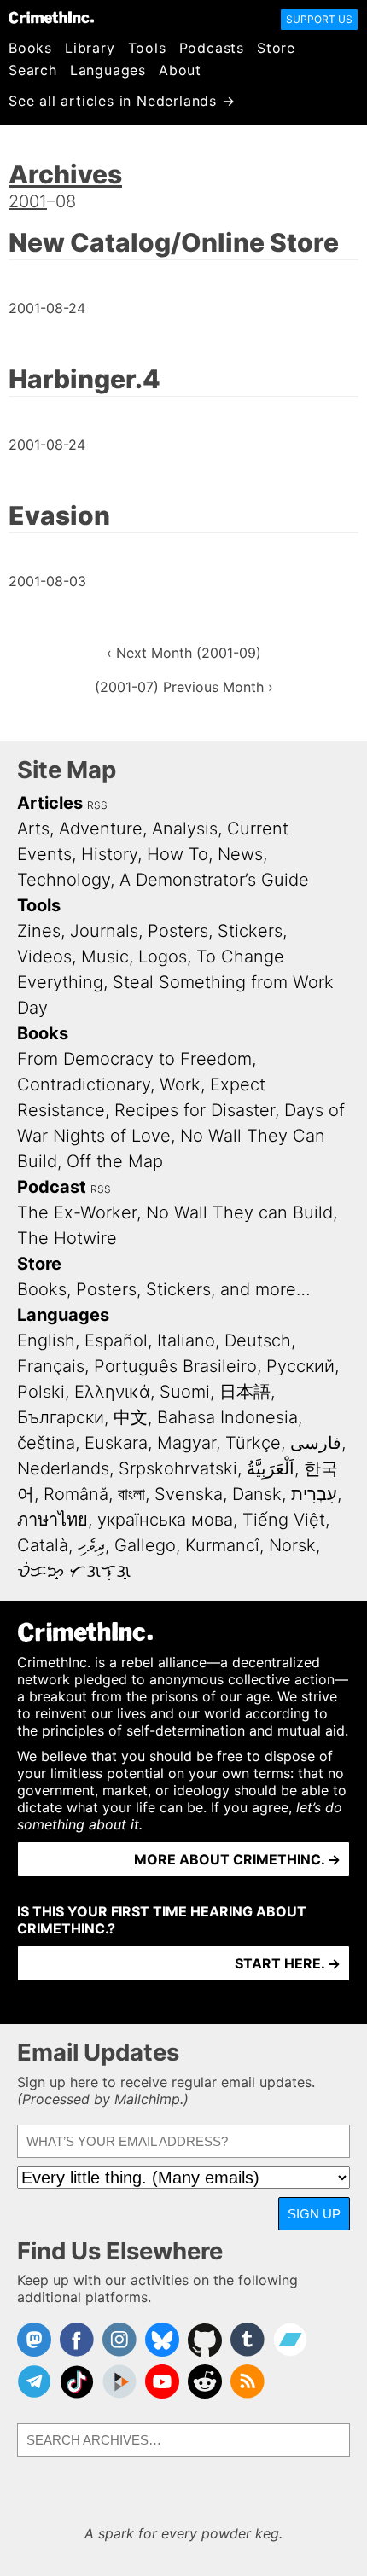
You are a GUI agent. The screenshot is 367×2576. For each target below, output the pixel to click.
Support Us (319, 19)
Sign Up (314, 2214)
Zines (39, 931)
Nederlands (63, 1468)
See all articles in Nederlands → (122, 101)
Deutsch (258, 1340)
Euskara (116, 1443)
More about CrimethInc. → (237, 1859)
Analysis (185, 829)
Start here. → (288, 1963)
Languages (108, 70)
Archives (65, 174)
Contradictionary (84, 1084)
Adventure (101, 829)
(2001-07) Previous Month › (184, 687)
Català (43, 1545)
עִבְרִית (314, 1494)
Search (33, 70)
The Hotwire (67, 1238)
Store (276, 48)
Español (116, 1340)
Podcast (52, 1187)
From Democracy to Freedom (134, 1059)
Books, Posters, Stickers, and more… (164, 1289)
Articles (50, 803)
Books (30, 48)
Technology (64, 880)
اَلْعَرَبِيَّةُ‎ (271, 1468)
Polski (41, 1392)
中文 (131, 1417)
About (180, 70)
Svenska (189, 1494)
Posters (178, 931)
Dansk (257, 1494)
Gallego (145, 1545)
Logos (163, 957)
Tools (147, 48)
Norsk (292, 1545)
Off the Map (115, 1161)
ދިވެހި (91, 1545)
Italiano (186, 1340)
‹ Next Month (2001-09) (184, 653)
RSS (97, 805)
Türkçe (253, 1443)
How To (178, 854)
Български (61, 1417)
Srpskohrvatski (178, 1468)
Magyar (186, 1443)
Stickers (250, 931)
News (240, 854)
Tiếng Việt (284, 1520)
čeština (46, 1443)
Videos (44, 957)
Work (180, 1084)
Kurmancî (222, 1545)
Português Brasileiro (175, 1366)
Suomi (185, 1392)
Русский (300, 1366)
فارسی (316, 1443)
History (109, 854)
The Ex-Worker (77, 1212)
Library (90, 48)
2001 (28, 201)
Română (76, 1494)
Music (105, 957)
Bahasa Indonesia (227, 1417)
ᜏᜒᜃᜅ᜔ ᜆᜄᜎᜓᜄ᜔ (74, 1571)
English (46, 1340)
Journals (104, 931)
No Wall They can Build (239, 1212)
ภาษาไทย (52, 1520)
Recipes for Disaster (195, 1110)
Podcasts (212, 48)
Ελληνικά (112, 1392)
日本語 (245, 1392)
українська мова (165, 1520)
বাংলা (131, 1494)
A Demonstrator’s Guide (214, 880)
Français (51, 1366)
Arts (33, 829)
